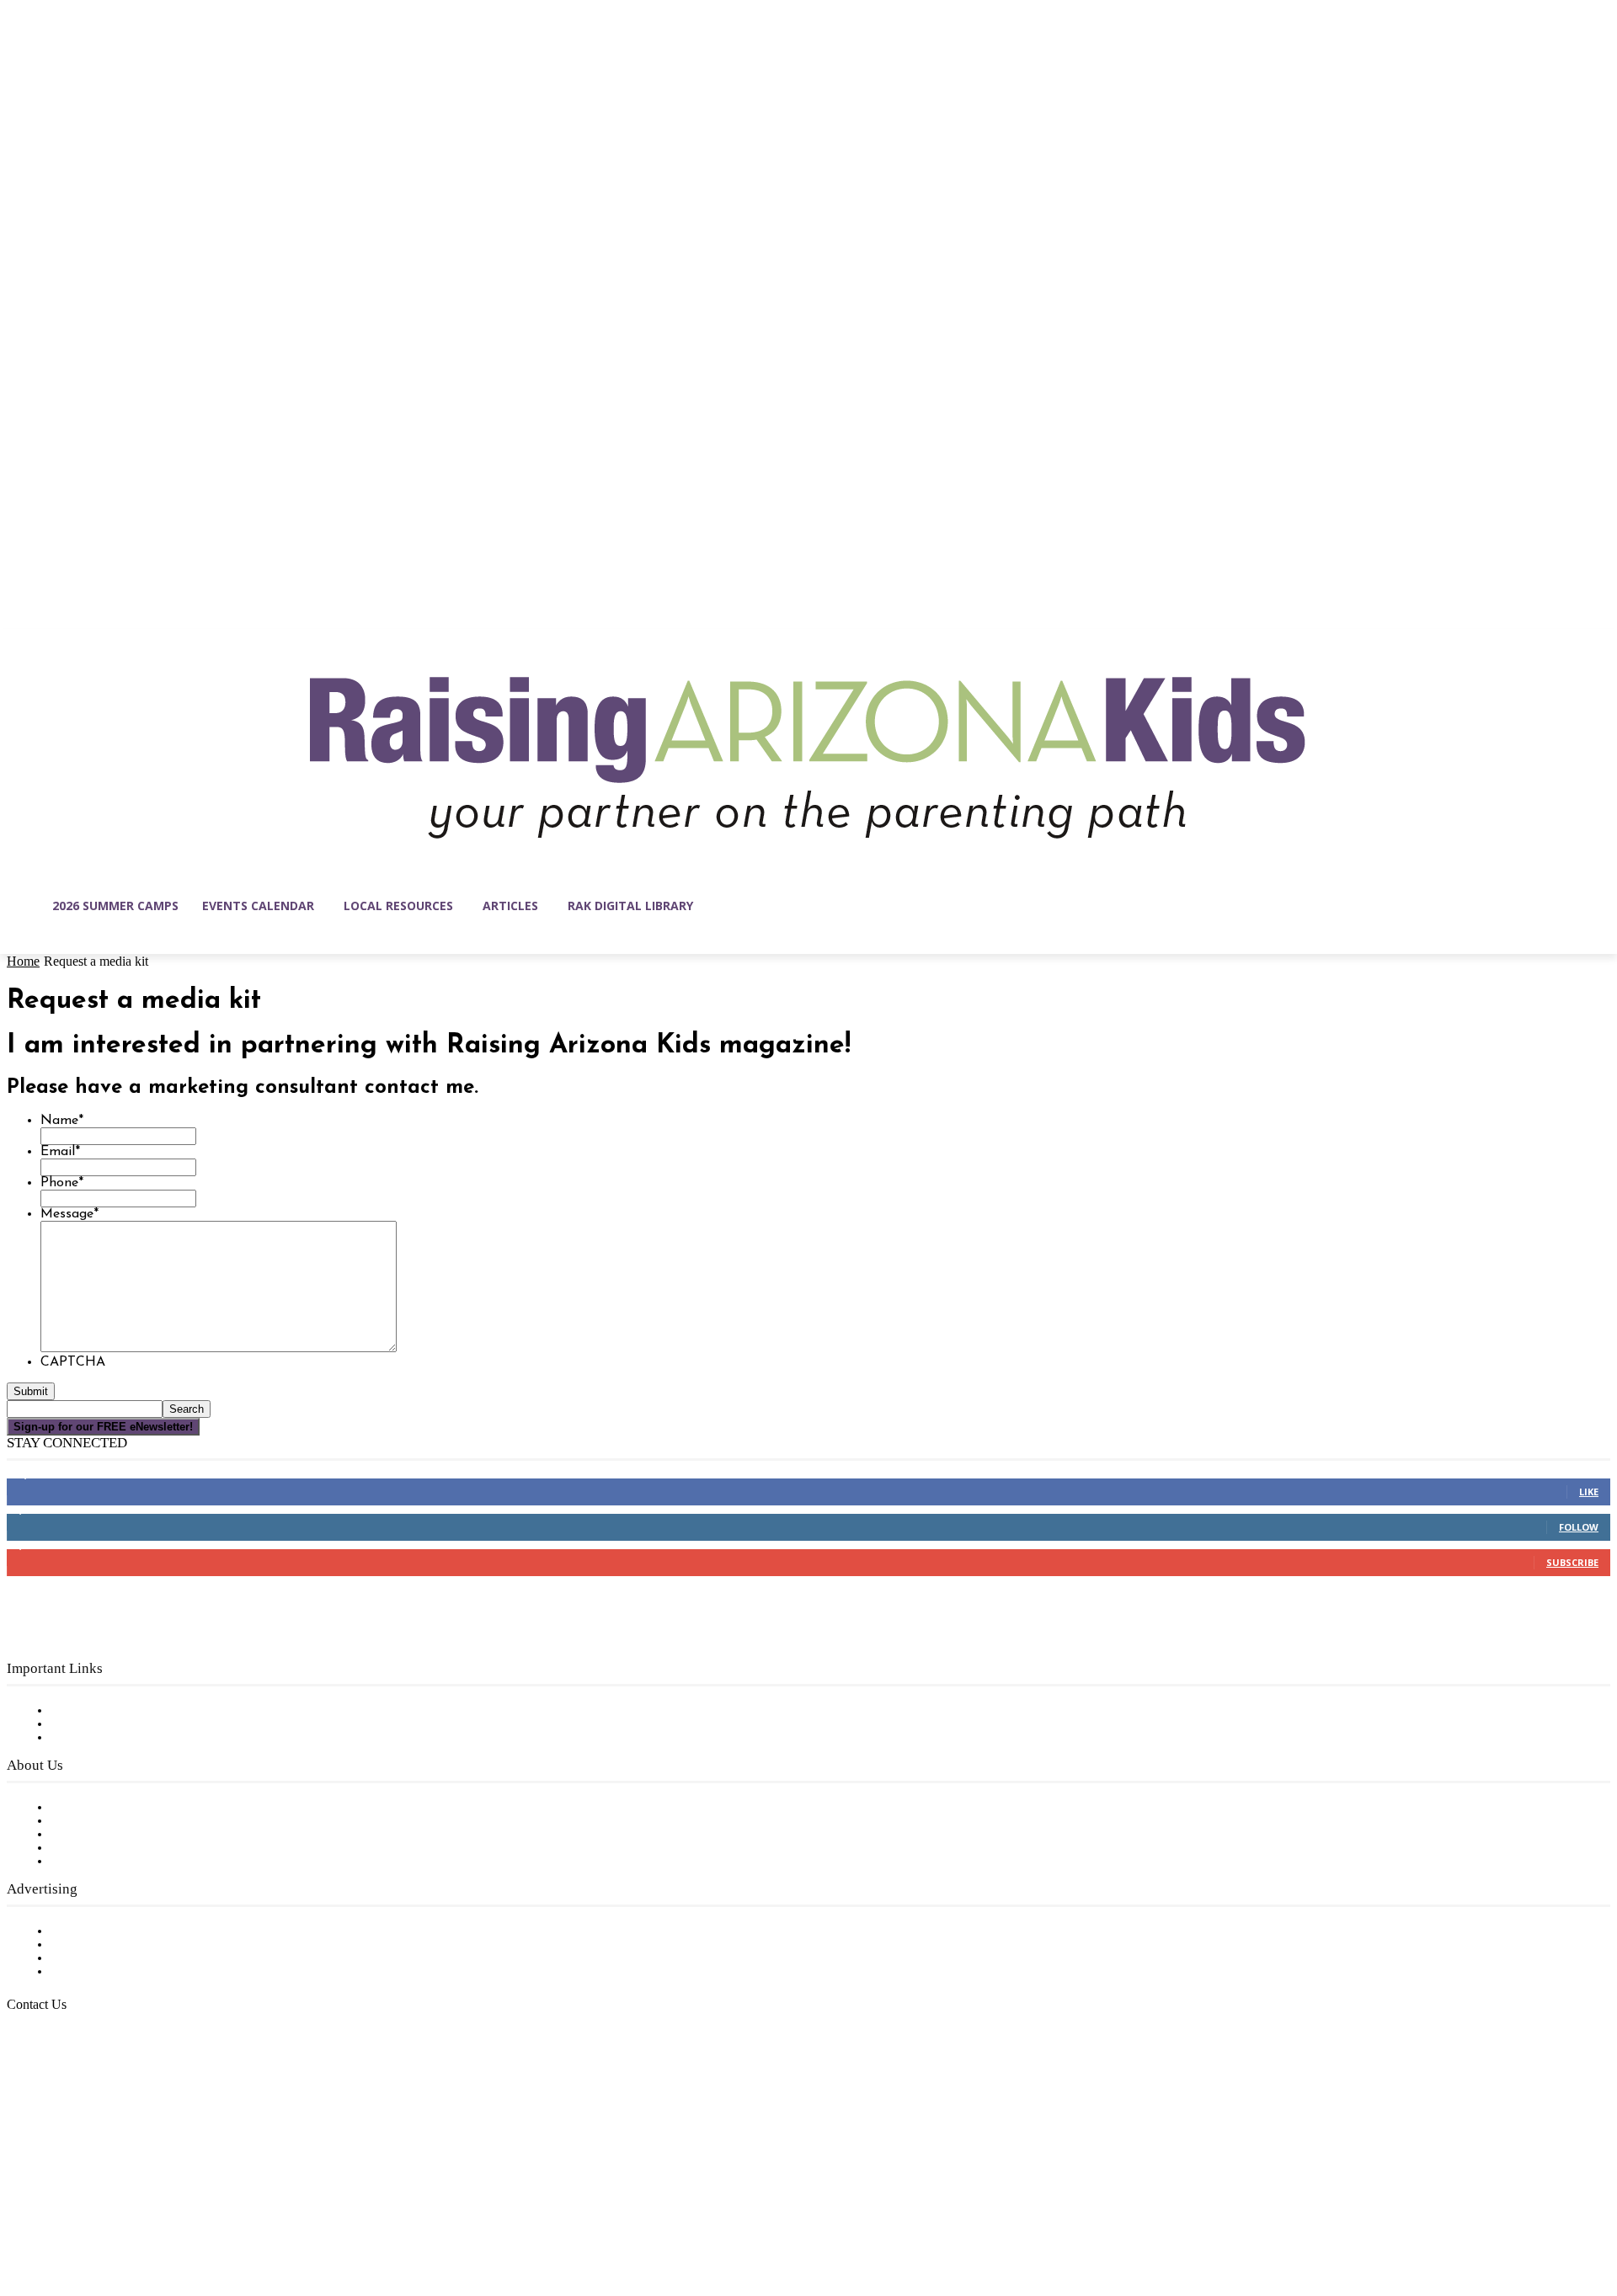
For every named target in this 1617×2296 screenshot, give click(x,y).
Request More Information (133, 1972)
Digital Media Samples (120, 1958)
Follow (1579, 1527)
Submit (31, 1391)
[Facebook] (20, 2216)
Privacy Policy (92, 1738)
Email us (67, 2091)
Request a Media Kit (114, 1945)
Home (23, 961)
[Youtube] (197, 2216)
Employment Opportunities (135, 1835)
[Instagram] (56, 2216)
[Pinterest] (126, 2216)
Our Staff (80, 1808)
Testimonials (88, 1931)
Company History (105, 1821)
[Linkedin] (91, 2216)
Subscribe (1572, 1562)
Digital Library (96, 1724)
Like (1589, 1492)
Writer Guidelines (103, 1848)
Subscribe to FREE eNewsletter (147, 1711)
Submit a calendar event (125, 1862)
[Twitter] (162, 2216)
